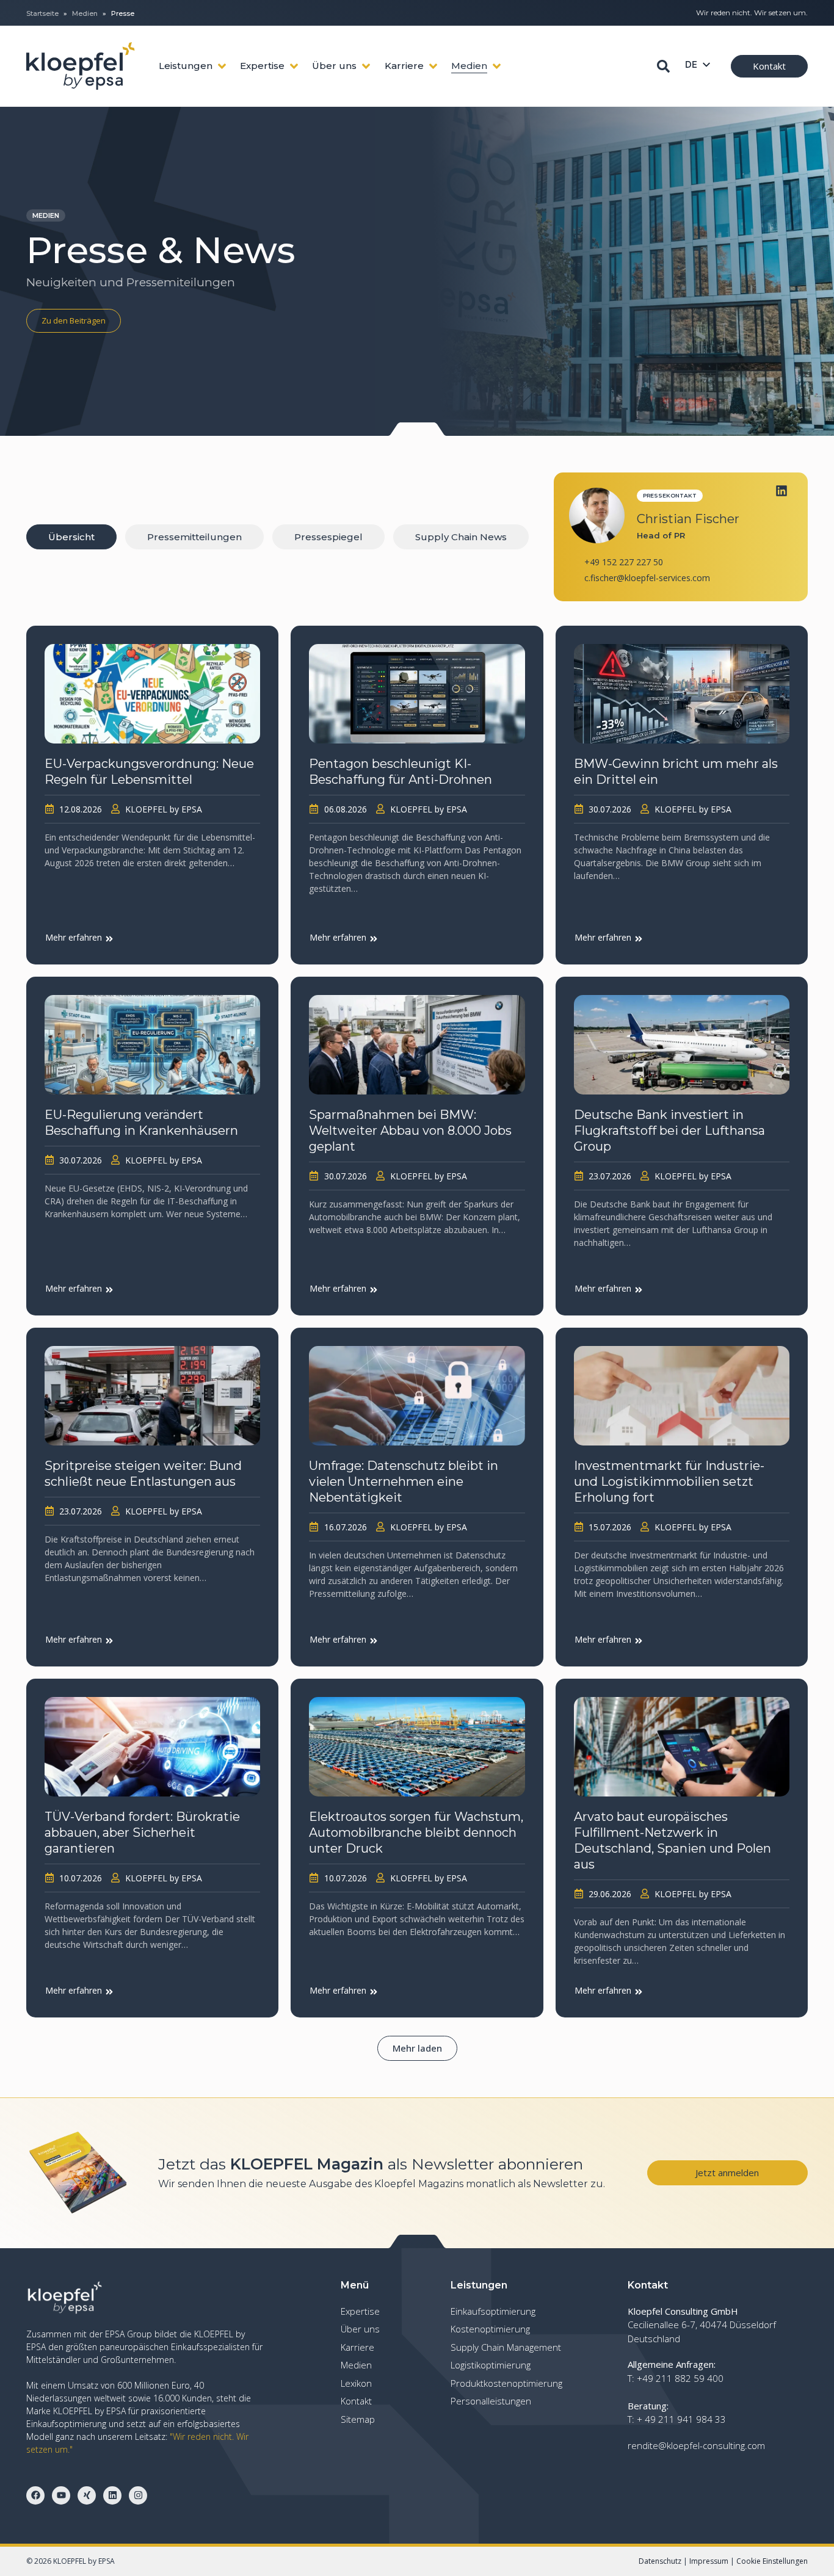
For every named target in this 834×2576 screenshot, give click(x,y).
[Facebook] (35, 2495)
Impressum (709, 2561)
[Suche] (663, 66)
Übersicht (71, 537)
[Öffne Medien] (497, 66)
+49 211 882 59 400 (680, 2378)
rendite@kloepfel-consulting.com (696, 2445)
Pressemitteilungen (194, 537)
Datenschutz (660, 2561)
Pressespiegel (328, 537)
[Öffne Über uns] (366, 66)
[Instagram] (138, 2495)
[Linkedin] (781, 491)
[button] (417, 2048)
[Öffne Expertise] (294, 66)
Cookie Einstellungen (772, 2561)
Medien (85, 13)
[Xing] (87, 2495)
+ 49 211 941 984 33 (681, 2419)
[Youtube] (61, 2495)
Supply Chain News (461, 537)
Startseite (42, 13)
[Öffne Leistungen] (222, 66)
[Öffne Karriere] (433, 66)
